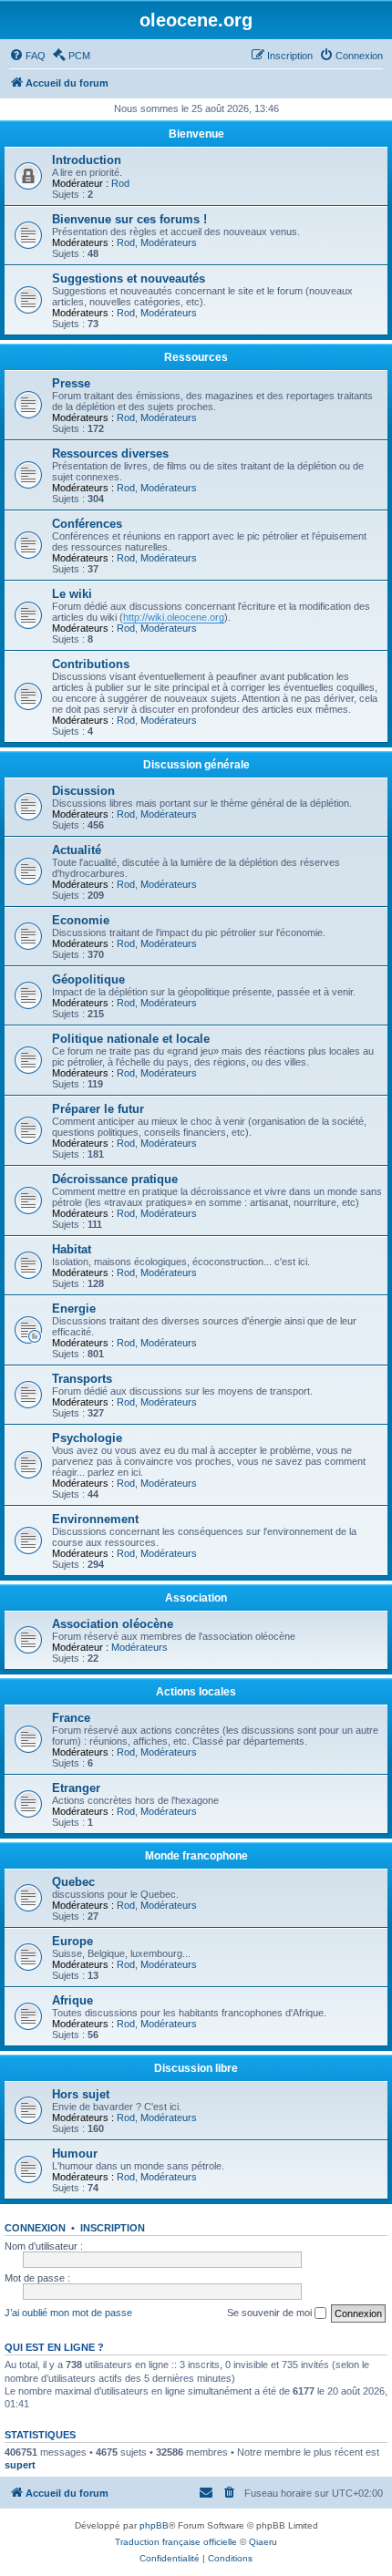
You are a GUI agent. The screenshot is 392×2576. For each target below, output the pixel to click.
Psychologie (87, 1438)
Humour (75, 2154)
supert (20, 2465)
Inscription (113, 2228)
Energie (74, 1309)
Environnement (95, 1519)
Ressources (196, 357)
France (71, 1718)
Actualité (77, 850)
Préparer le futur (98, 1109)
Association (196, 1598)
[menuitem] (27, 56)
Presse (71, 383)
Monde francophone (196, 1856)
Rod (120, 183)
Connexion (35, 2228)
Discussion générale (196, 765)
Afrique (72, 2000)
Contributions (91, 664)
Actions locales (196, 1692)
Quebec (73, 1882)
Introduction (87, 160)
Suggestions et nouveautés (129, 278)
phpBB (154, 2525)
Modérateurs (169, 242)
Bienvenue (196, 134)
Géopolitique (88, 979)
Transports (82, 1379)
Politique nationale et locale (131, 1039)
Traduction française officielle (176, 2542)
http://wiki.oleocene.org (174, 617)
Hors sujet (81, 2094)
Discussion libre (196, 2068)
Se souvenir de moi (271, 2313)
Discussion (83, 791)
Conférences (87, 524)
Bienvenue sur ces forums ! (129, 219)
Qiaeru (263, 2542)
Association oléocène (113, 1624)
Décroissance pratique (115, 1179)
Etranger (76, 1788)
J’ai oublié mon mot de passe (68, 2313)
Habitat (72, 1249)
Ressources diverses (110, 453)
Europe (72, 1941)
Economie (81, 920)
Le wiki (72, 594)
